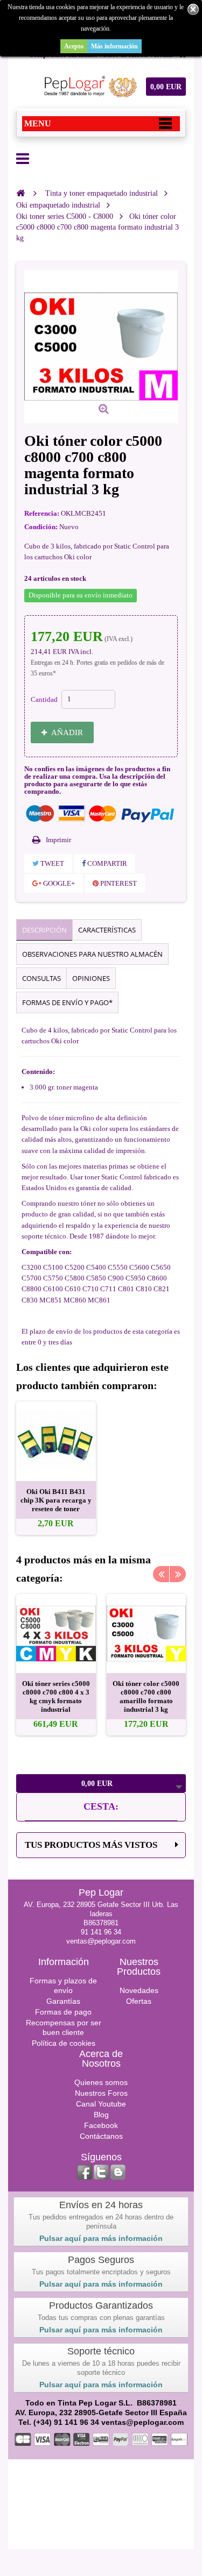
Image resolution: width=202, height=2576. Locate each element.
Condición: (41, 527)
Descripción (44, 930)
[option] (56, 1468)
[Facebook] (85, 2172)
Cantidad (44, 699)
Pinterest (118, 883)
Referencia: (42, 513)
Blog (101, 2115)
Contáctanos (101, 2136)
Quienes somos (101, 2082)
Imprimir (58, 840)
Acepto (74, 46)
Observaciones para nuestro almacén (92, 954)
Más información (114, 46)
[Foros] (118, 2172)
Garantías (63, 2001)
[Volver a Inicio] (20, 193)
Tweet (51, 863)
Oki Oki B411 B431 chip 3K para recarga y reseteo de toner (56, 1500)
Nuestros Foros (101, 2093)
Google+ (58, 883)
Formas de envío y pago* (67, 1002)
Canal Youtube (101, 2104)
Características (107, 930)
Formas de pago (63, 2012)
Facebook (101, 2125)
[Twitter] (101, 2172)
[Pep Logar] (89, 87)
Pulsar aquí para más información (101, 2238)
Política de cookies (64, 2043)
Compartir (106, 863)
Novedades (139, 1990)
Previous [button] (161, 1574)
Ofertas (139, 2001)
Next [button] (178, 1574)
